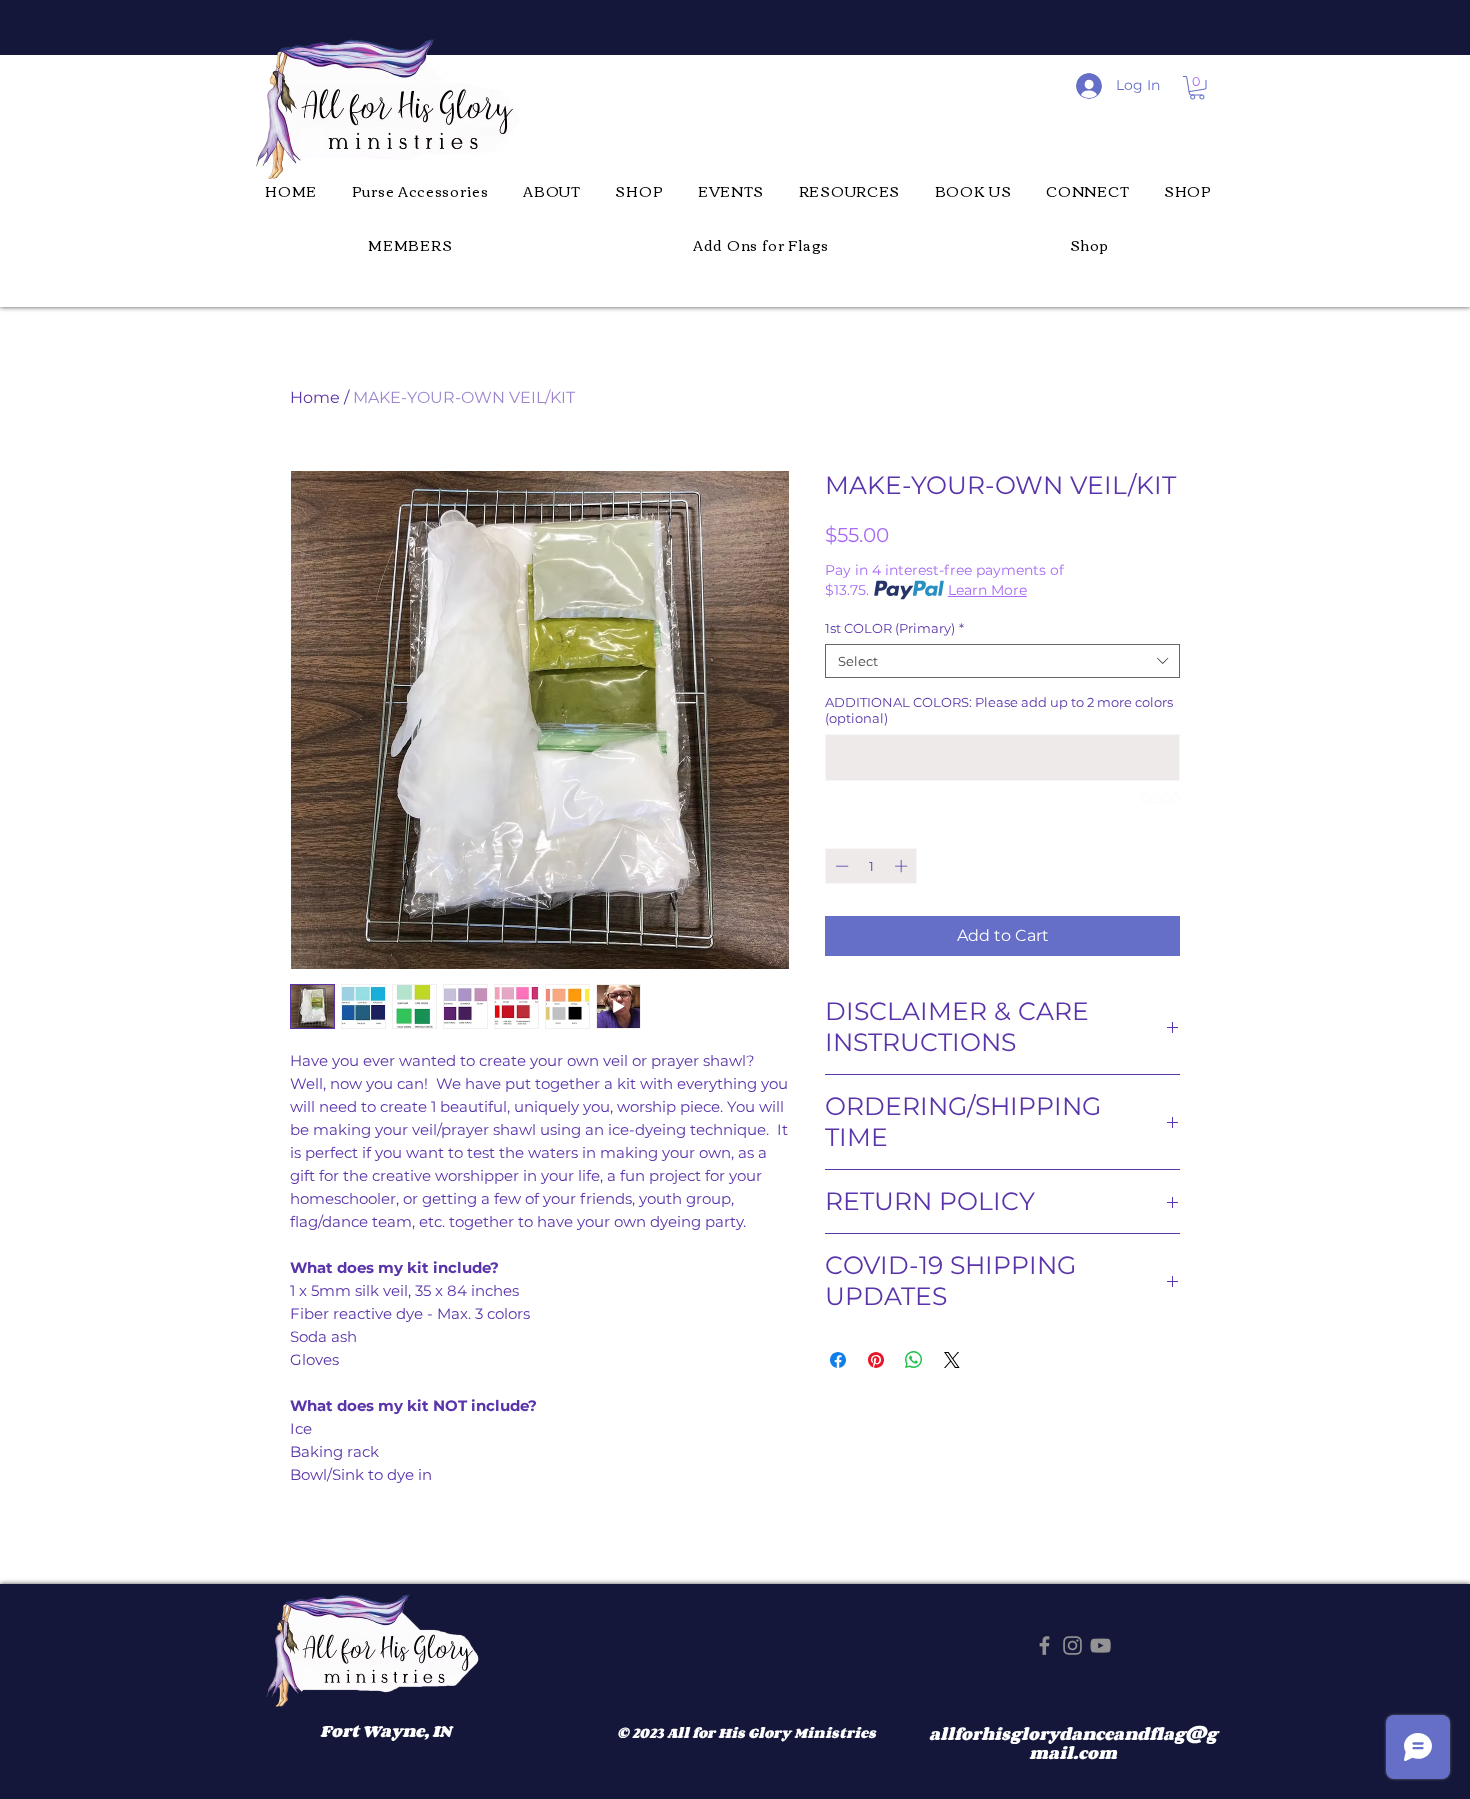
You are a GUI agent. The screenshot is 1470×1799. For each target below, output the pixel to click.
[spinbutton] (871, 866)
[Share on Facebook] (838, 1360)
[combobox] (1002, 661)
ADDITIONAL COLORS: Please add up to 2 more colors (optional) (999, 710)
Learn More (987, 590)
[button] (1197, 88)
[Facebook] (1044, 1645)
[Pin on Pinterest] (876, 1360)
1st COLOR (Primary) (894, 628)
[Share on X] (952, 1360)
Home (315, 397)
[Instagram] (1072, 1645)
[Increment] (903, 866)
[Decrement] (840, 866)
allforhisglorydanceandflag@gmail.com (1073, 1744)
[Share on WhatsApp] (914, 1360)
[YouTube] (1100, 1645)
